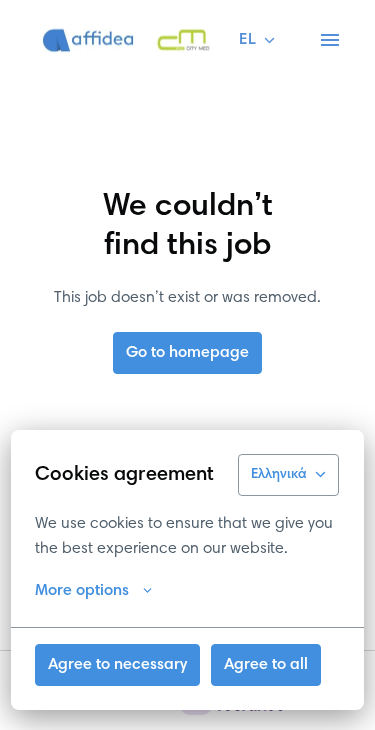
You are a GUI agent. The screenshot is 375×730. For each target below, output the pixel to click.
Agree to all (266, 665)
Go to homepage (187, 353)
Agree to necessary (117, 665)
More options (82, 591)
